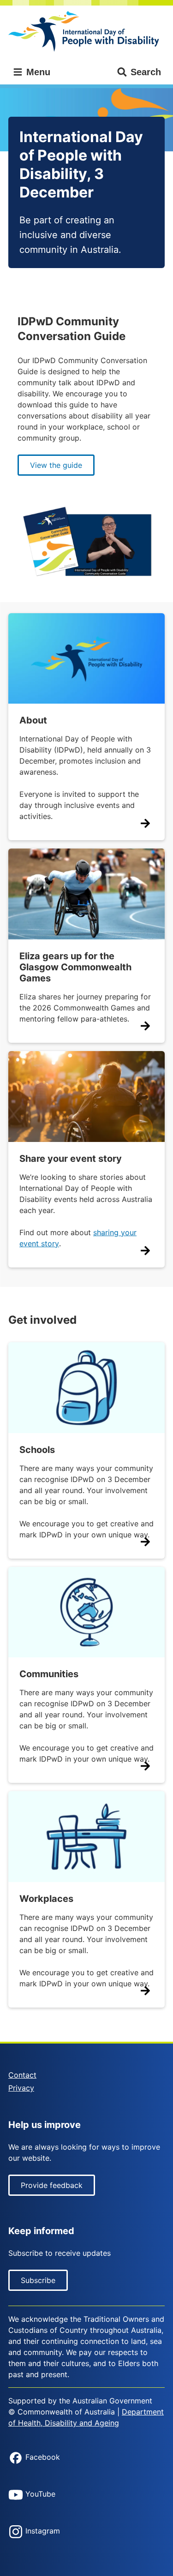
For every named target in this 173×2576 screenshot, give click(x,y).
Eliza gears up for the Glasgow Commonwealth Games (75, 967)
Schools (37, 1450)
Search (146, 72)
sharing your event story (78, 1238)
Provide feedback (52, 2185)
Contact (22, 2075)
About (33, 720)
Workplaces (46, 1899)
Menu (37, 72)
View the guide (56, 465)
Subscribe (38, 2280)
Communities (49, 1674)
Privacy (21, 2088)
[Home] (86, 32)
